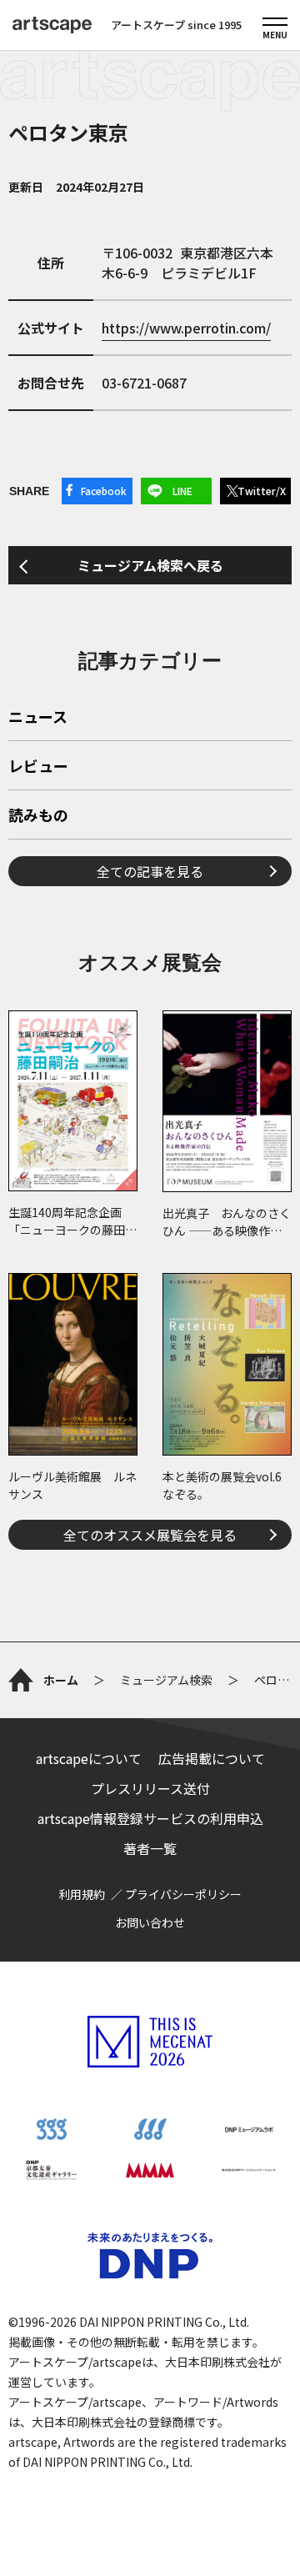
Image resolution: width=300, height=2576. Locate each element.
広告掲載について (212, 1758)
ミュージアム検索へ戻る (150, 565)
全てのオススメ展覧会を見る (150, 1535)
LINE (182, 491)
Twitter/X (262, 491)
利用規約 (82, 1894)
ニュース (38, 718)
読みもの (38, 816)
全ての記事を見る (150, 871)
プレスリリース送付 (150, 1788)
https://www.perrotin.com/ (186, 328)
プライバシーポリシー (183, 1894)
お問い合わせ (150, 1922)
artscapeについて (89, 1758)
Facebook (104, 491)
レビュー (38, 767)
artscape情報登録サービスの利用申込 (150, 1818)
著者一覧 (150, 1848)
